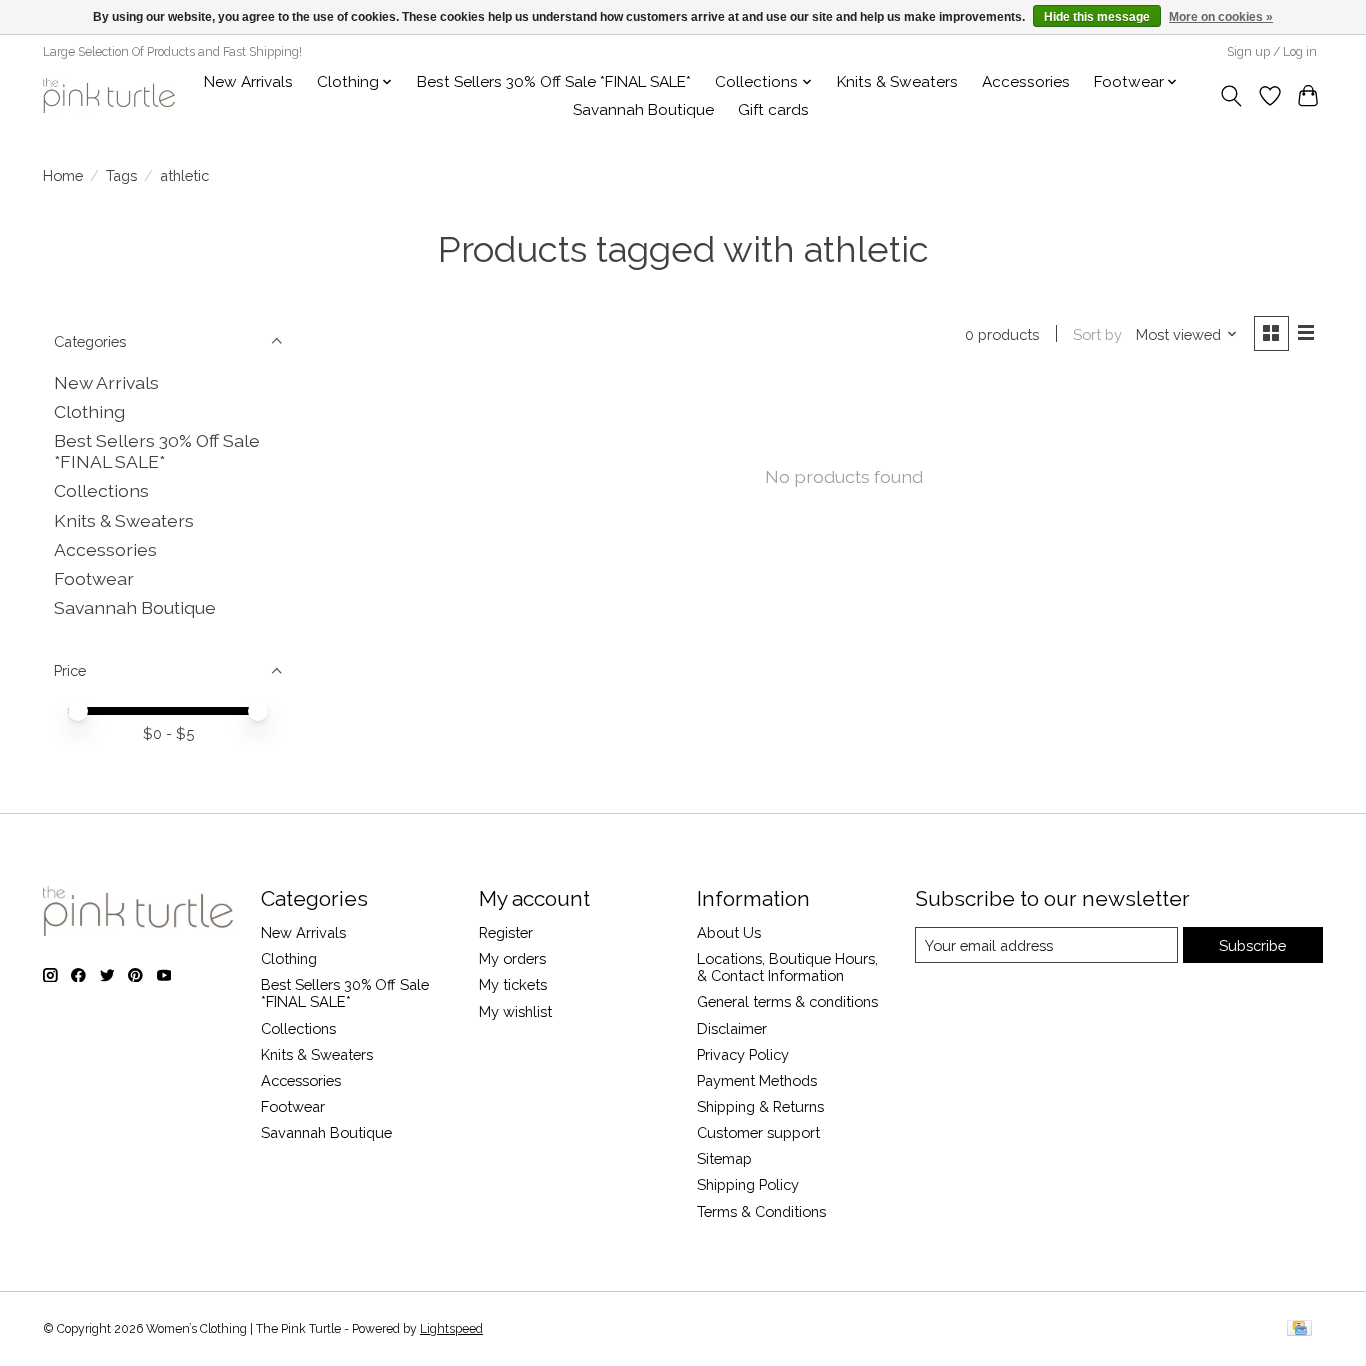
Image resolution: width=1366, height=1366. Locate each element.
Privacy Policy (743, 1054)
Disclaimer (732, 1028)
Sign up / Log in (1272, 52)
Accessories (1026, 82)
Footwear (94, 578)
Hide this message (1097, 17)
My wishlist (515, 1011)
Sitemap (724, 1158)
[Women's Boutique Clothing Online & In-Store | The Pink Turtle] (109, 95)
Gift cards (773, 110)
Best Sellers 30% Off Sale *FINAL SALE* (554, 82)
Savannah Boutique (643, 110)
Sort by (1097, 334)
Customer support (758, 1132)
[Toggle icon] (1231, 96)
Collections (101, 490)
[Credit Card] (1299, 1329)
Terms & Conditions (761, 1211)
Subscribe (1252, 945)
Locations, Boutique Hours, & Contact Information (787, 967)
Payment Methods (757, 1080)
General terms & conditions (787, 1001)
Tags (121, 175)
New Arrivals (248, 82)
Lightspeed (451, 1329)
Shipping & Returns (760, 1106)
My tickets (513, 984)
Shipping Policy (748, 1184)
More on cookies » (1221, 17)
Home (63, 175)
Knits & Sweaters (897, 82)
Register (506, 932)
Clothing (89, 411)
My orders (512, 958)
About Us (729, 932)
